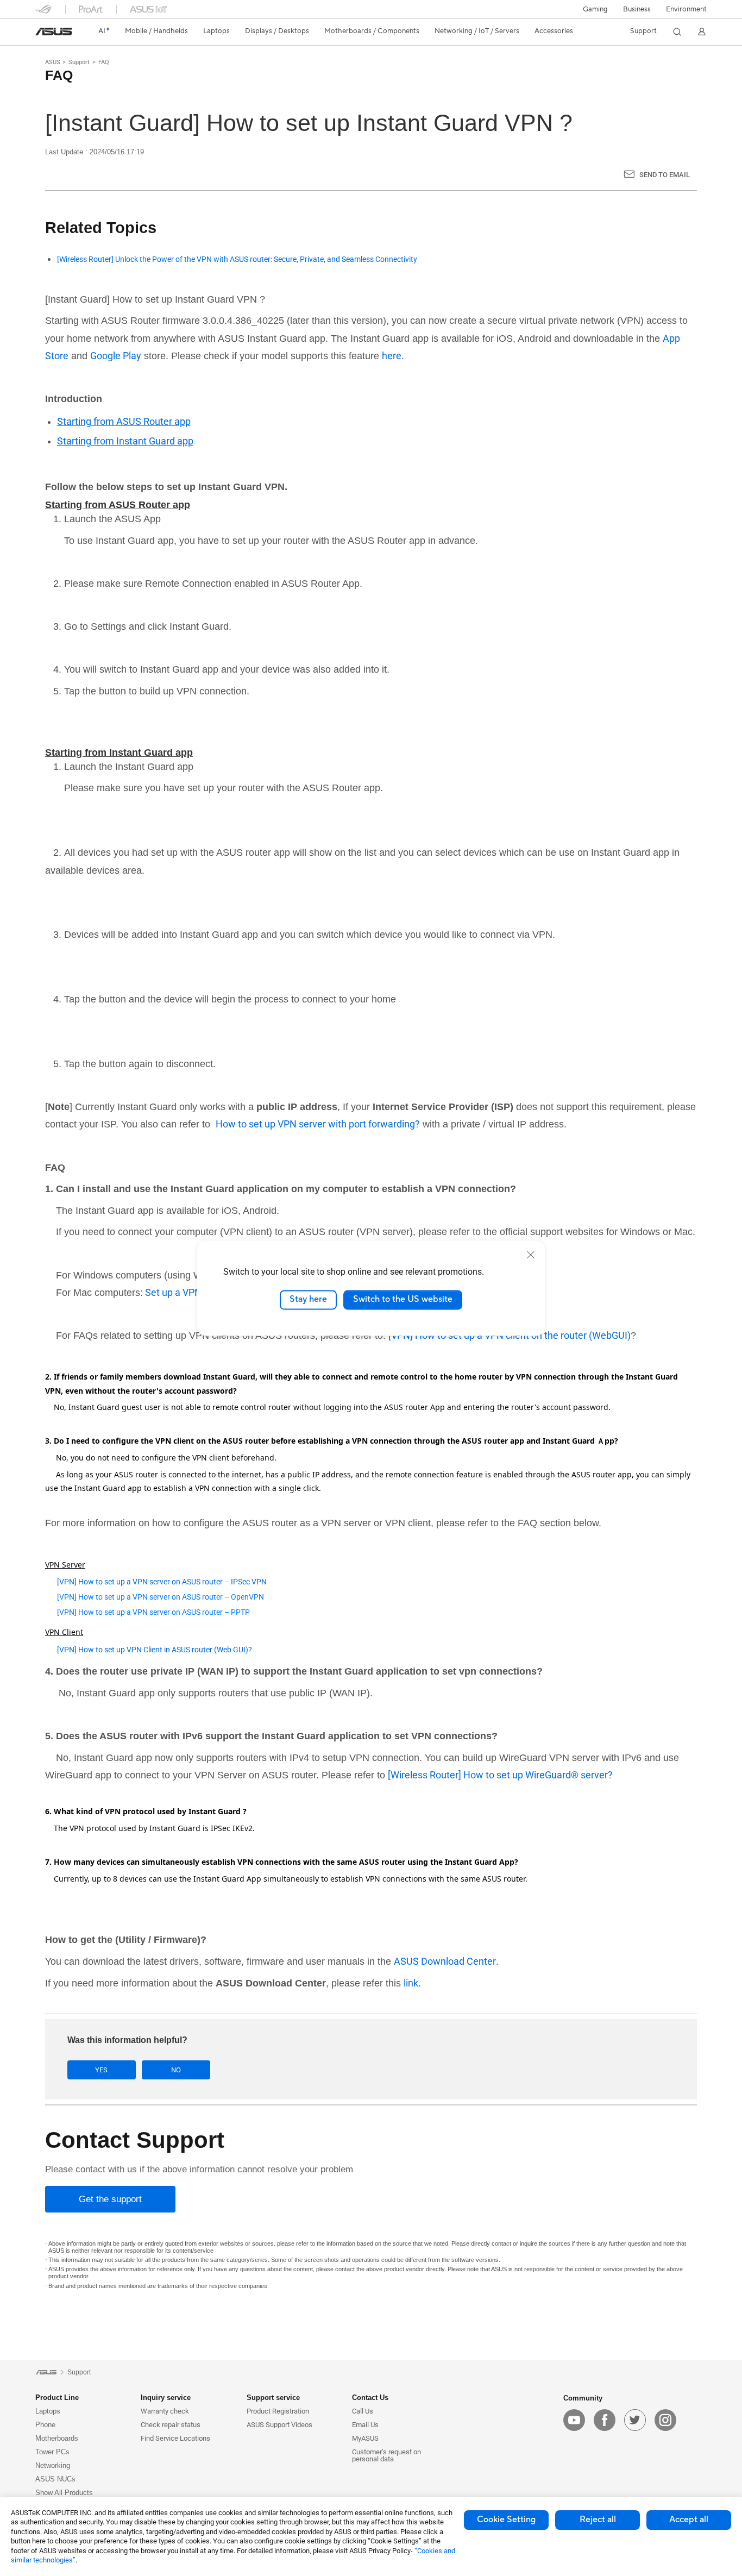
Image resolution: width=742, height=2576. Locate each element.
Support (79, 62)
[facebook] (605, 2420)
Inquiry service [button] (166, 2398)
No (176, 2070)
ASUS (53, 62)
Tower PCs (52, 2452)
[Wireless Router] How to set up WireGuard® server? (500, 1775)
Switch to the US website (403, 1300)
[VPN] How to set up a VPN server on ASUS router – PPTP (153, 1612)
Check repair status (171, 2425)
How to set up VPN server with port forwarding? (318, 1124)
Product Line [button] (57, 2398)
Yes (101, 2070)
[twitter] (635, 2420)
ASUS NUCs (55, 2479)
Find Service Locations (175, 2438)
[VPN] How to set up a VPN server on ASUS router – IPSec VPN (162, 1582)
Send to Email (665, 175)
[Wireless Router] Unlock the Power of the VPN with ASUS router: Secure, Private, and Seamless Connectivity (237, 259)
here (392, 356)
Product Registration (278, 2411)
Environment (686, 9)
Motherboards (57, 2438)
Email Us (365, 2425)
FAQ (104, 62)
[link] (54, 32)
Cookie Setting (506, 2519)
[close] (531, 1255)
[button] (595, 9)
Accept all (689, 2519)
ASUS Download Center (445, 1961)
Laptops (48, 2411)
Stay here (308, 1300)
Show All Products (64, 2493)
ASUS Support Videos (279, 2425)
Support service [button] (273, 2398)
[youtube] (574, 2420)
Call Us (363, 2411)
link (411, 1983)
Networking (53, 2465)
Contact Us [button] (370, 2398)
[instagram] (665, 2420)
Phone (45, 2425)
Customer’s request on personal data (386, 2455)
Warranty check (165, 2411)
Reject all (598, 2519)
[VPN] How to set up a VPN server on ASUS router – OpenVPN (161, 1597)
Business (637, 9)
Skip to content (42, 34)
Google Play (116, 356)
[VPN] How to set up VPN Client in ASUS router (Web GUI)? (155, 1650)
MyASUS (365, 2438)
